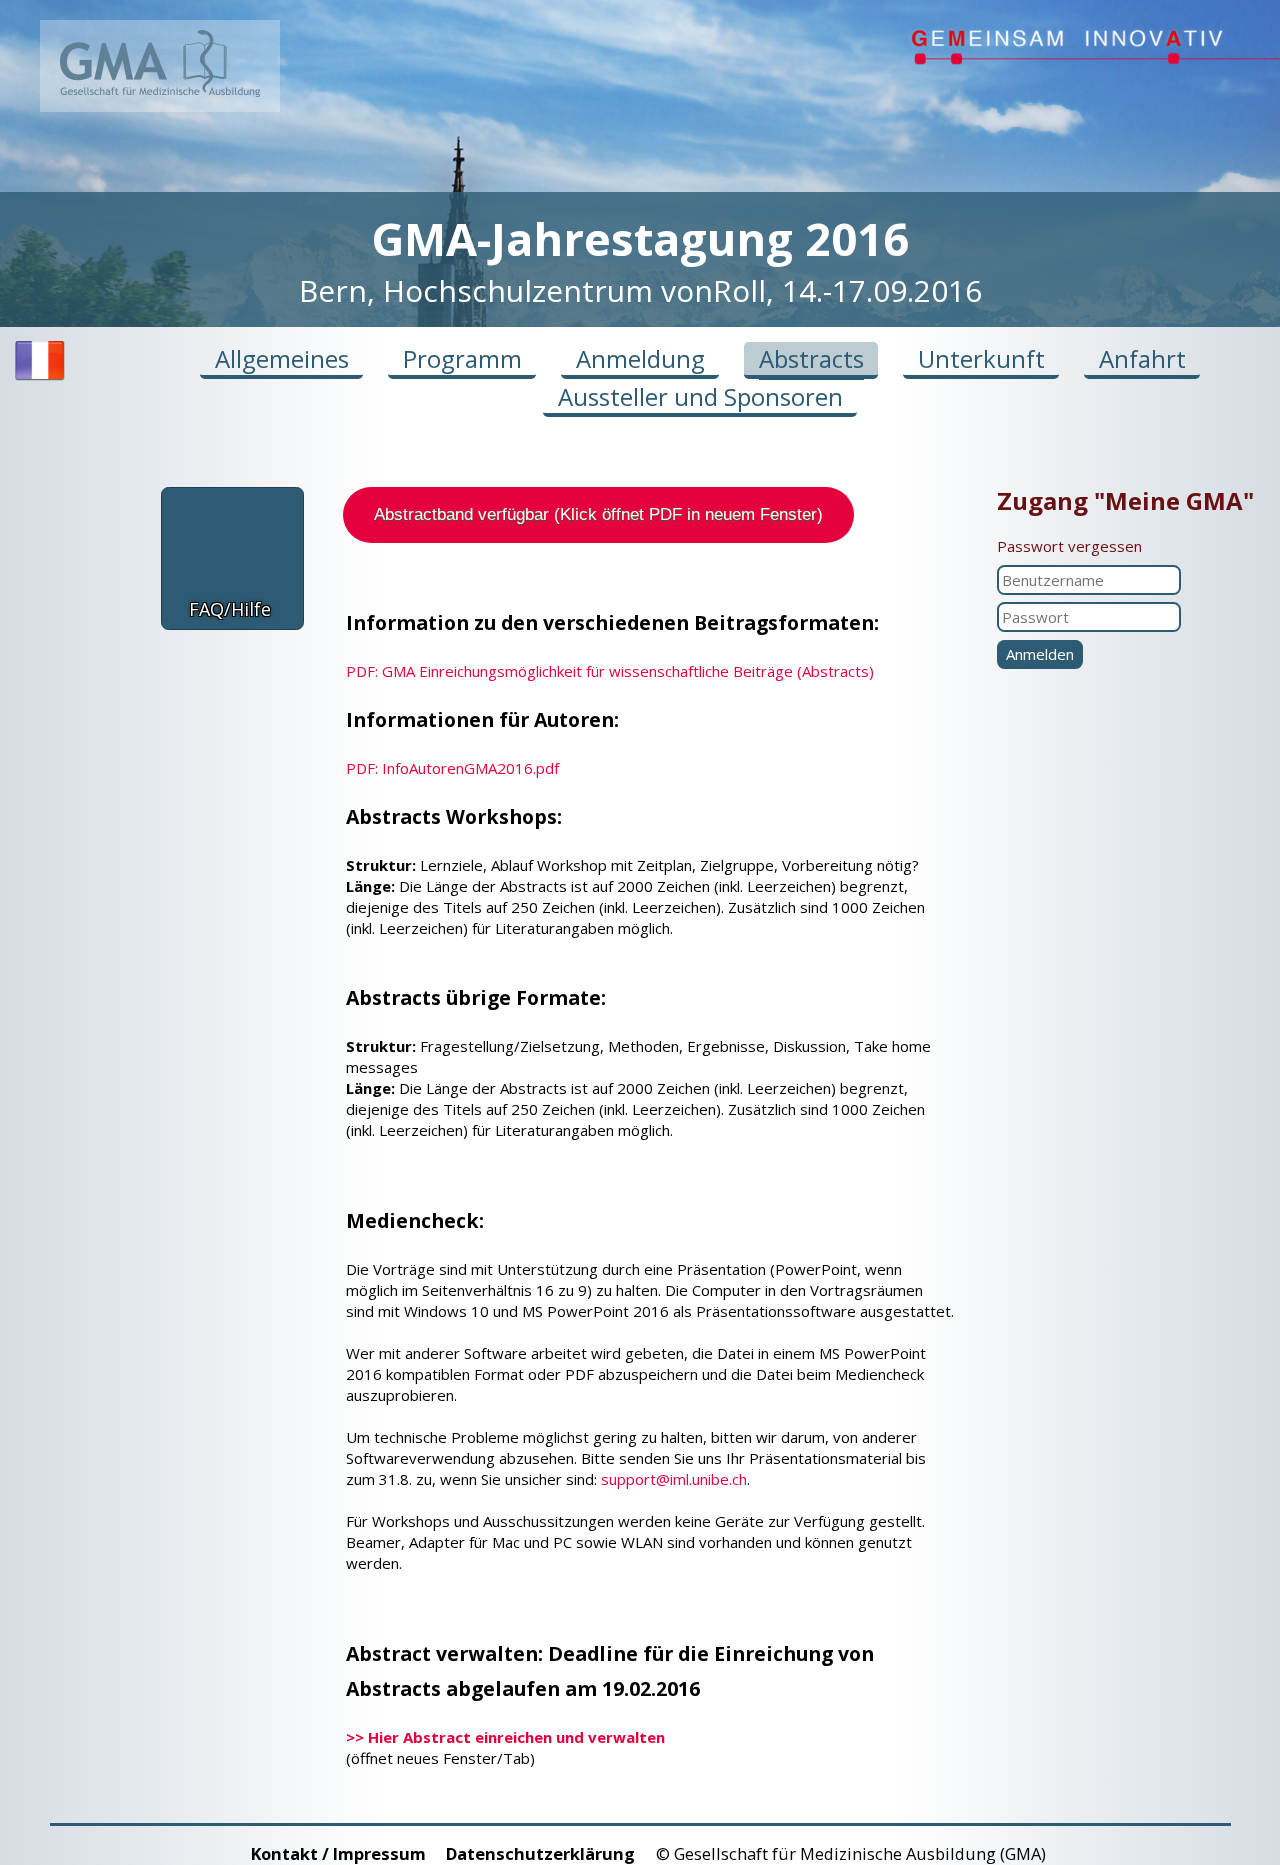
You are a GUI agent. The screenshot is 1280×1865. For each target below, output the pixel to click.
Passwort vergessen (1069, 546)
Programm (462, 358)
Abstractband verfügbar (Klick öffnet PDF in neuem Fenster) (598, 514)
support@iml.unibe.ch (674, 1479)
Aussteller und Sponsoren (700, 396)
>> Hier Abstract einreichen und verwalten (505, 1737)
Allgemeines (282, 358)
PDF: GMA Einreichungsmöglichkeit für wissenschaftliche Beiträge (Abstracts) (610, 671)
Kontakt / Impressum (338, 1853)
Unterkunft (981, 358)
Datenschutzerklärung (540, 1853)
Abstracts (811, 358)
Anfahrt (1142, 358)
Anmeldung (640, 358)
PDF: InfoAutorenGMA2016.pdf (452, 768)
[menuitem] (40, 379)
